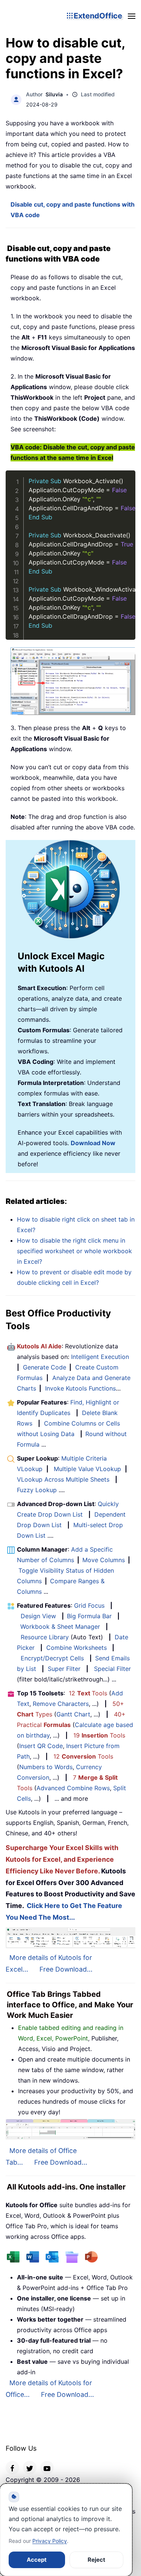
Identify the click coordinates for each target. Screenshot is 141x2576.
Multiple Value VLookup (87, 1469)
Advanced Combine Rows (73, 1788)
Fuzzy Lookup (37, 1490)
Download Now (93, 1143)
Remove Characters (61, 1704)
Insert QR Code (41, 1746)
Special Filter (112, 1669)
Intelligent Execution (100, 1357)
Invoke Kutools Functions (80, 1388)
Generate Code (45, 1367)
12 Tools (88, 1693)
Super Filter (64, 1669)
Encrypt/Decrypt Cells (52, 1658)
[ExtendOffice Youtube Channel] (47, 2468)
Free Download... (66, 1969)
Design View (38, 1616)
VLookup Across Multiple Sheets (63, 1479)
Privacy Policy (50, 2541)
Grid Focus (89, 1605)
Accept (37, 2560)
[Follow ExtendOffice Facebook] (12, 2468)
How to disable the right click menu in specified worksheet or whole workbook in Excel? (74, 1251)
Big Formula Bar (89, 1616)
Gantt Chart (73, 1714)
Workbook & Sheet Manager (60, 1627)
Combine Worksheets (77, 1648)
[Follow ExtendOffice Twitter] (30, 2468)
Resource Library (45, 1637)
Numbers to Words (46, 1767)
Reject (96, 2560)
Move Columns (104, 1560)
